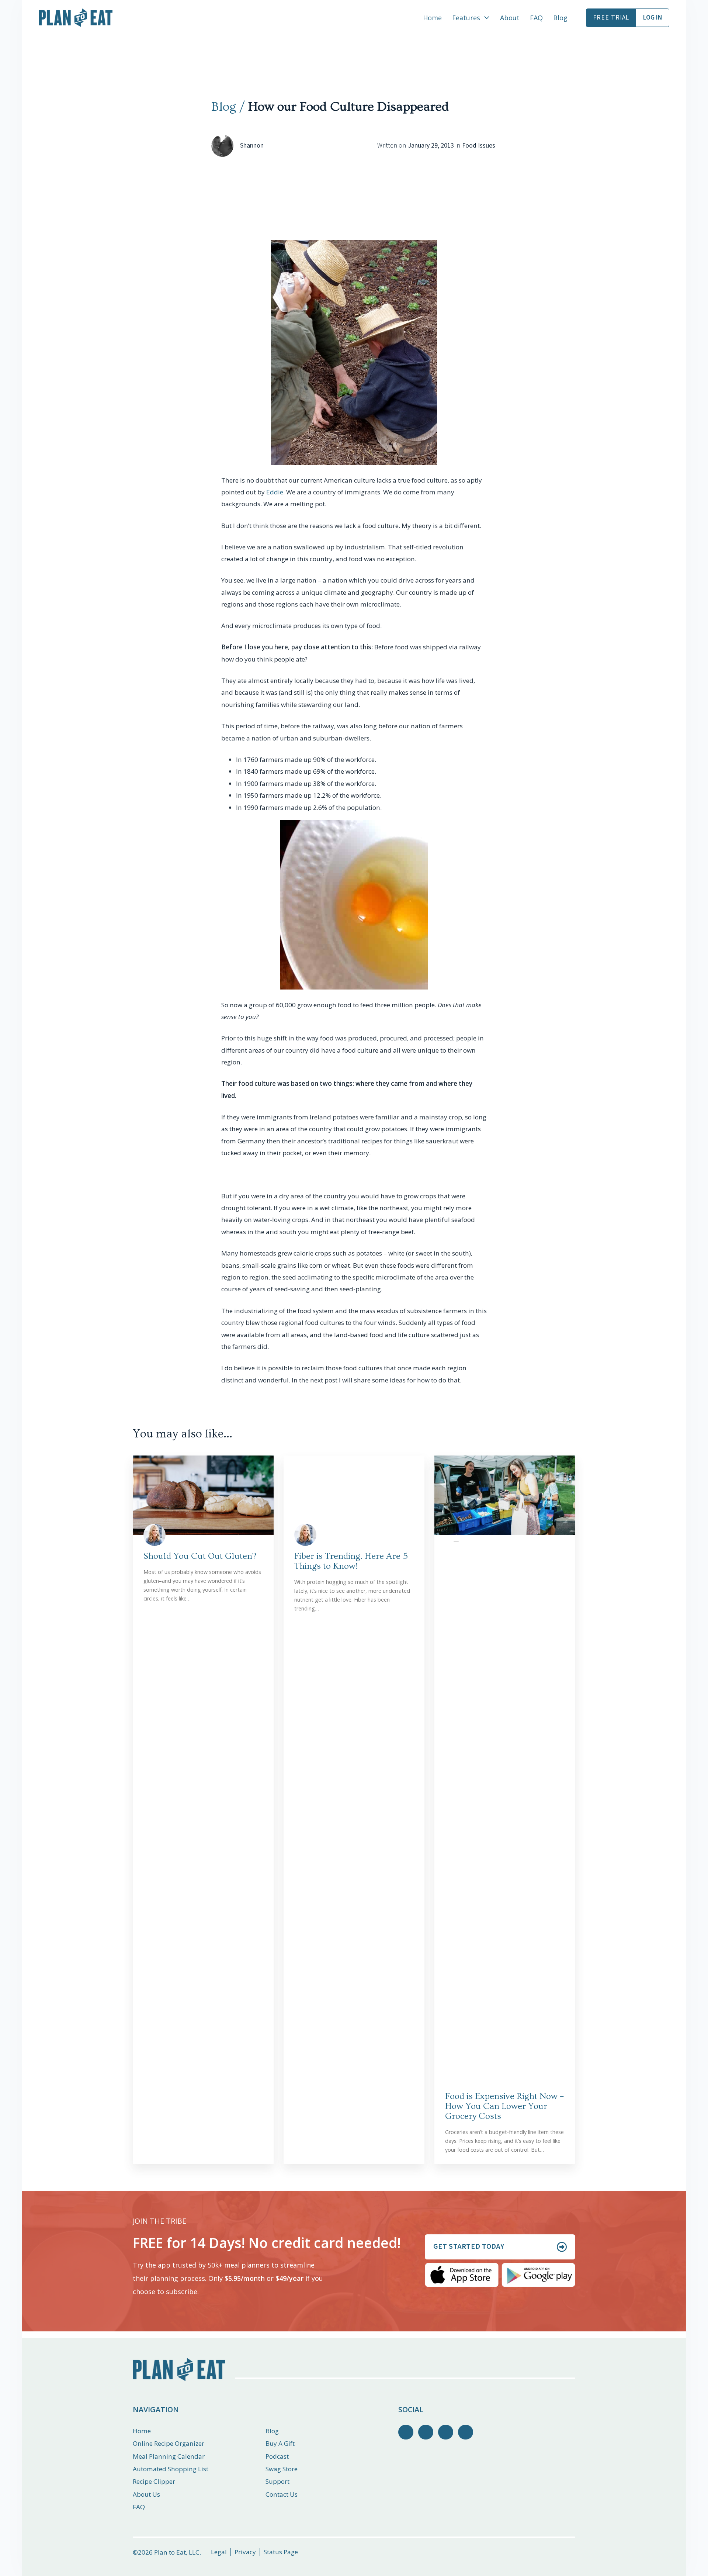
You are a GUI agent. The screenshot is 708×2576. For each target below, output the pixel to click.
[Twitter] (426, 2432)
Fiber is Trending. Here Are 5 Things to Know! (351, 1561)
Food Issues (479, 146)
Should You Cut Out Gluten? (200, 1556)
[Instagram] (466, 2432)
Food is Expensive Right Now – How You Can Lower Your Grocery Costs (504, 2106)
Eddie (275, 492)
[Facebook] (406, 2432)
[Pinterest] (446, 2432)
